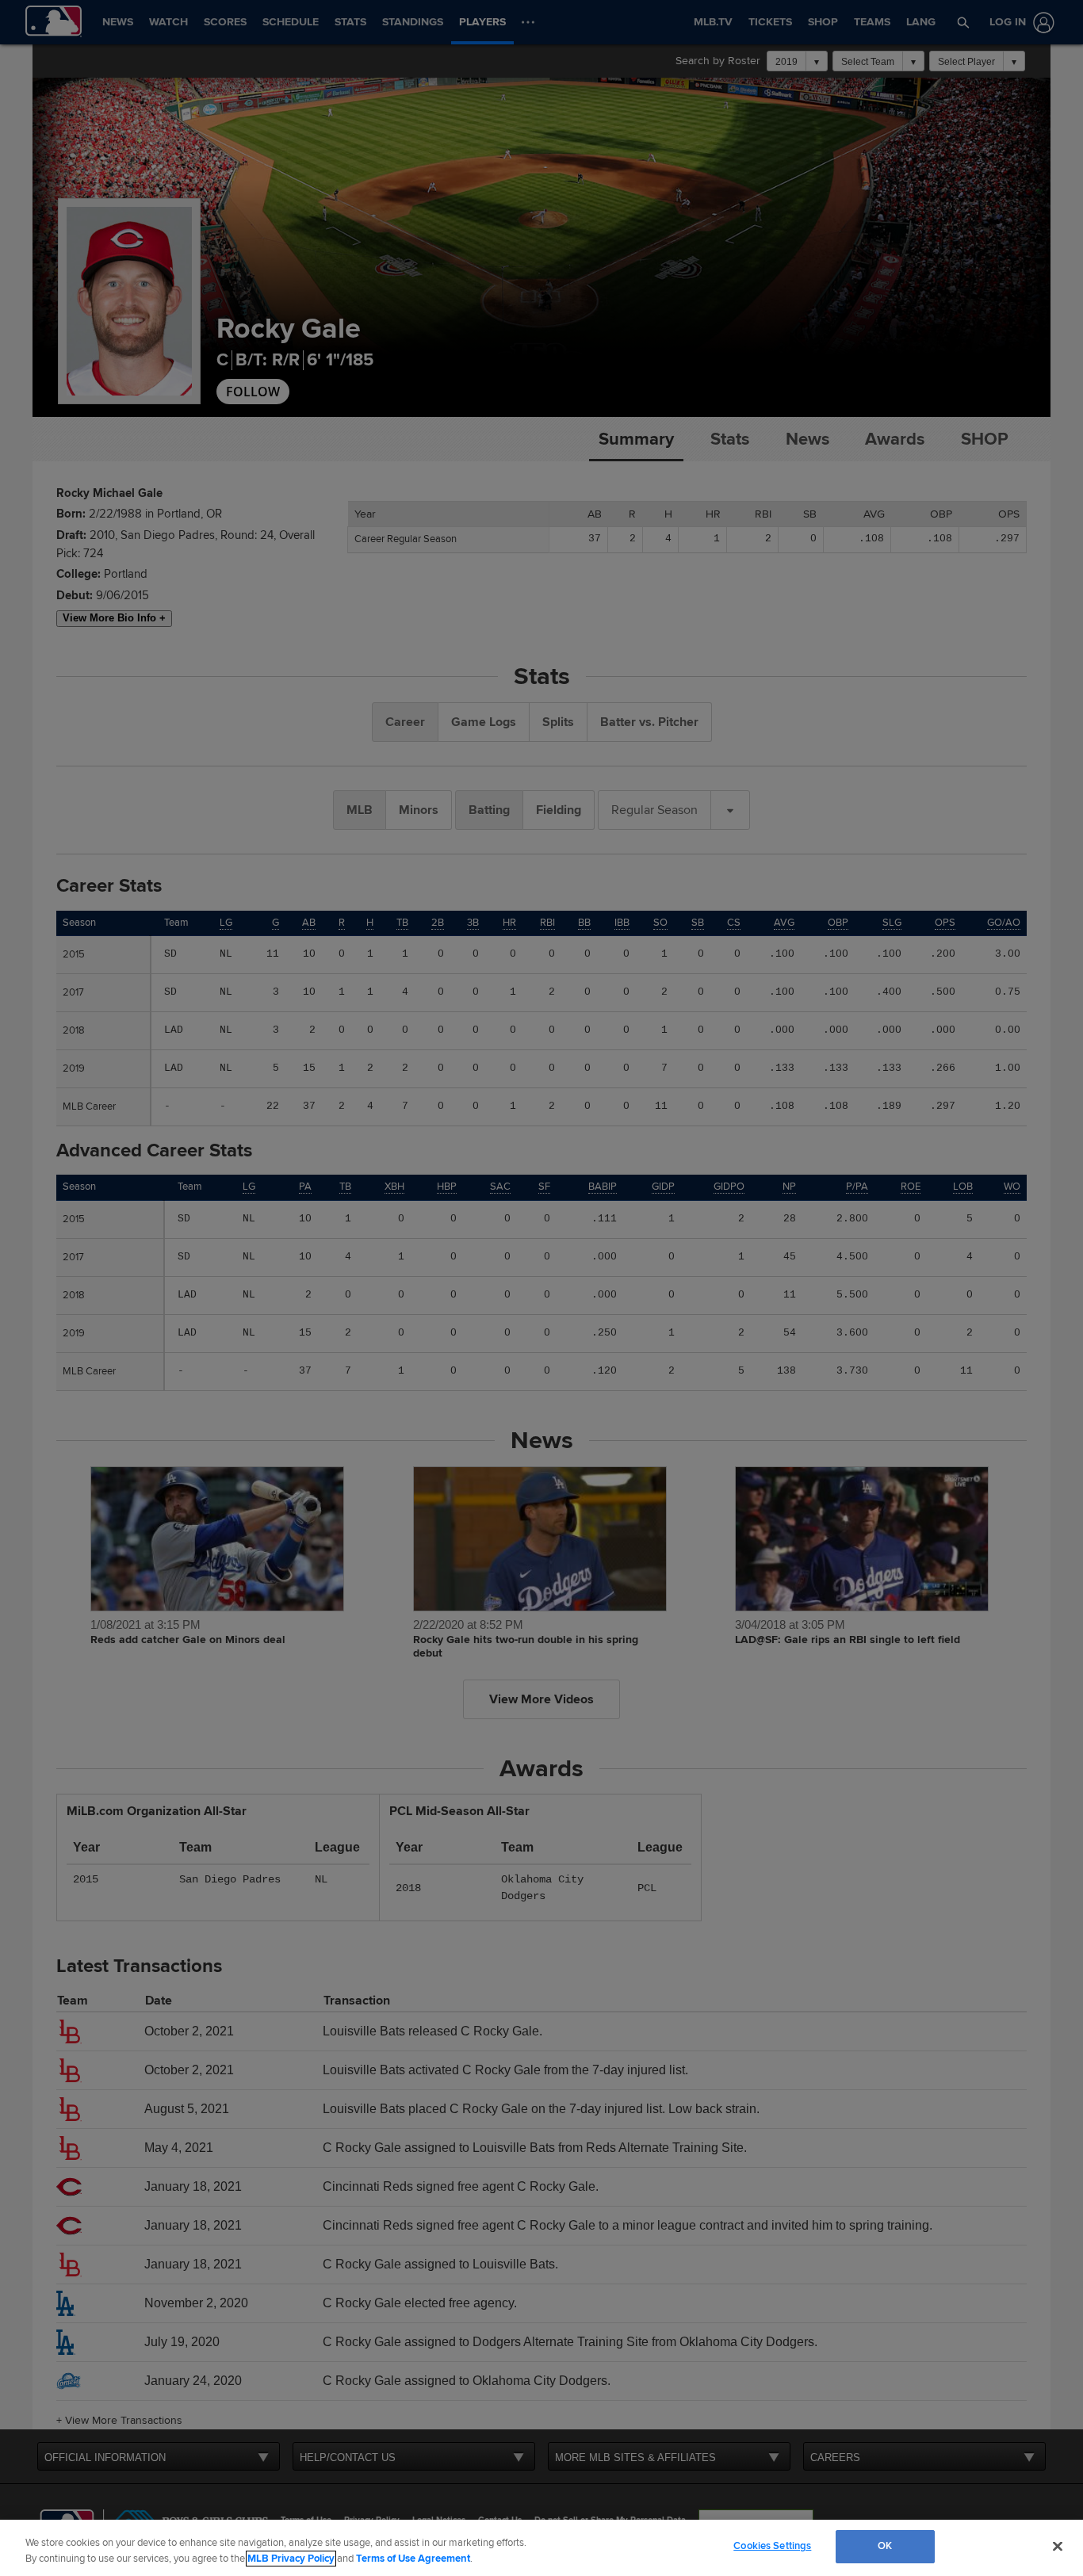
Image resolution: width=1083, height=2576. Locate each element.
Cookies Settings (772, 2546)
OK (885, 2546)
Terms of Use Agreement (413, 2559)
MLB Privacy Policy (291, 2559)
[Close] (1058, 2546)
